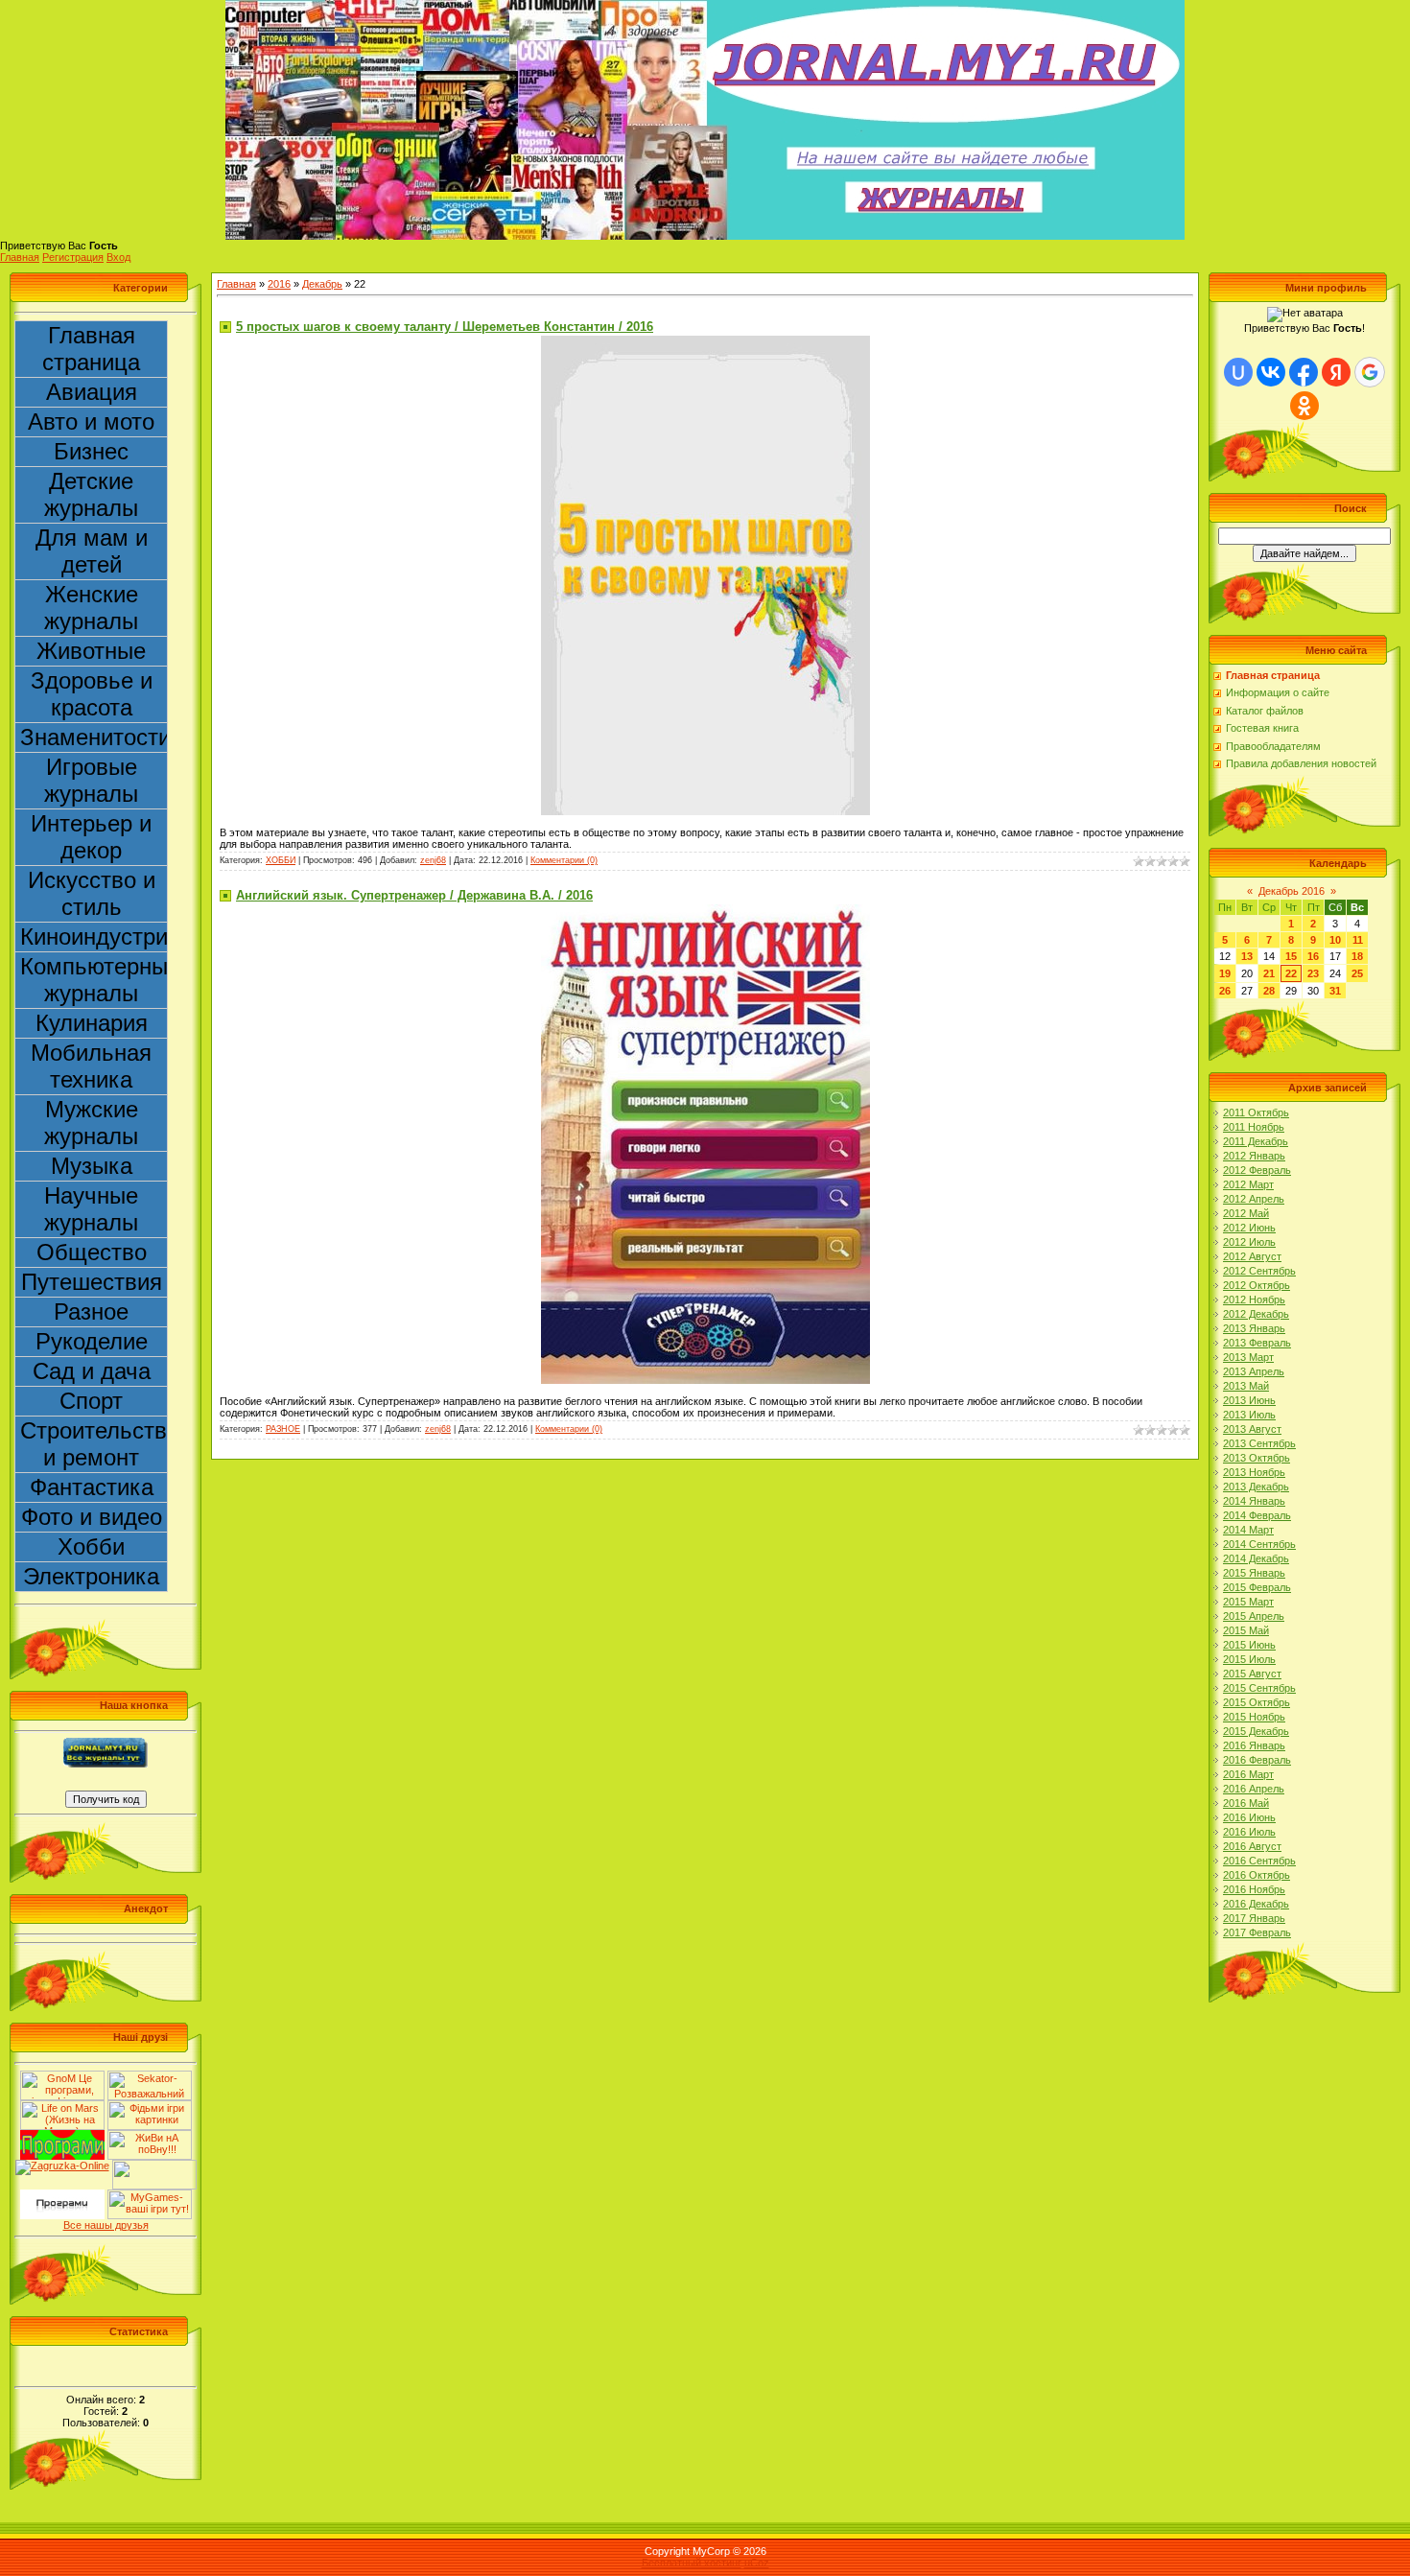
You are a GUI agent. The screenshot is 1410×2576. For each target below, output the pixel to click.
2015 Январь (1254, 1573)
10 (1335, 940)
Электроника (91, 1576)
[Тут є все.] (150, 2106)
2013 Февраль (1257, 1343)
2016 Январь (1254, 1745)
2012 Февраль (1257, 1170)
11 (1358, 940)
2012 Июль (1249, 1242)
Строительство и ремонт (94, 1444)
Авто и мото (91, 422)
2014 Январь (1254, 1501)
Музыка (92, 1166)
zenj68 (433, 860)
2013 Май (1246, 1386)
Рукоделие (92, 1341)
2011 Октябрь (1256, 1112)
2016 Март (1248, 1774)
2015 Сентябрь (1259, 1688)
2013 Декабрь (1256, 1487)
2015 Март (1248, 1602)
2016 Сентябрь (1259, 1861)
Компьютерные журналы (94, 980)
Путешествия (92, 1282)
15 (1291, 956)
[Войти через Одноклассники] (1304, 406)
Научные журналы (91, 1209)
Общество (92, 1252)
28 (1269, 991)
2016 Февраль (1257, 1760)
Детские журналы (91, 494)
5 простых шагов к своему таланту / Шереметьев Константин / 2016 (445, 327)
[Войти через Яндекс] (1336, 372)
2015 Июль (1249, 1659)
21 (1269, 973)
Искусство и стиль (92, 893)
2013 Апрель (1254, 1371)
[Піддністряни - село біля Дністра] (154, 2166)
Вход (118, 257)
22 (1291, 973)
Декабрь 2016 (1292, 891)
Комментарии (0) (564, 860)
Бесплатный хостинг (692, 2563)
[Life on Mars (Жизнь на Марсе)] (62, 2106)
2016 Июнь (1249, 1817)
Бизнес (91, 451)
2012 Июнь (1249, 1228)
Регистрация (73, 257)
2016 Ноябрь (1254, 1889)
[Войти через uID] (1238, 372)
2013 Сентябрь (1259, 1443)
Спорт (91, 1401)
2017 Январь (1254, 1918)
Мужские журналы (91, 1123)
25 (1357, 973)
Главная (20, 257)
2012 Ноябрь (1254, 1300)
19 (1225, 973)
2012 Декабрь (1256, 1314)
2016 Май (1246, 1803)
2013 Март (1248, 1357)
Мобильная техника (91, 1066)
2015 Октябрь (1257, 1702)
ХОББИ (281, 860)
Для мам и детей (92, 551)
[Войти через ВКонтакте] (1271, 372)
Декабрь (322, 284)
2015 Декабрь (1256, 1731)
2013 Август (1252, 1429)
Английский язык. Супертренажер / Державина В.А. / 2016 (414, 895)
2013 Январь (1254, 1328)
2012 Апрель (1254, 1199)
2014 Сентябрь (1259, 1544)
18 (1357, 956)
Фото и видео (92, 1517)
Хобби (91, 1546)
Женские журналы (91, 608)
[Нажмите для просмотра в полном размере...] (705, 341)
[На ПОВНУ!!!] (150, 2136)
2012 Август (1252, 1256)
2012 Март (1248, 1184)
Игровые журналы (91, 780)
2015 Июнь (1249, 1645)
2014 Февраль (1257, 1515)
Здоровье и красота (92, 694)
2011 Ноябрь (1254, 1127)
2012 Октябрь (1257, 1285)
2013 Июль (1249, 1415)
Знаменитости (94, 737)
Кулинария (92, 1023)
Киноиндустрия (94, 937)
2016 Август (1252, 1846)
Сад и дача (92, 1371)
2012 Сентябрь (1259, 1271)
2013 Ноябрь (1254, 1472)
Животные (91, 651)
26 (1225, 991)
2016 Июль (1249, 1832)
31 (1335, 991)
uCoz (757, 2563)
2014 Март (1248, 1530)
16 (1313, 956)
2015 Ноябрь (1254, 1717)
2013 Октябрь (1257, 1458)
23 (1313, 973)
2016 (279, 284)
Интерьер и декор (91, 837)
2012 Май (1246, 1213)
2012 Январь (1254, 1156)
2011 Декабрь (1256, 1141)
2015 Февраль (1257, 1587)
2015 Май (1246, 1630)
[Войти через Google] (1370, 372)
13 (1247, 956)
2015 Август (1252, 1674)
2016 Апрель (1254, 1789)
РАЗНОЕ (283, 1429)
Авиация (92, 392)
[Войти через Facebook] (1304, 372)
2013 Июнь (1249, 1400)
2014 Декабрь (1256, 1558)
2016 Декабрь (1256, 1904)
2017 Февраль (1257, 1932)
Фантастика (92, 1487)
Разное (91, 1311)
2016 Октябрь (1257, 1875)
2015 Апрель (1254, 1616)
